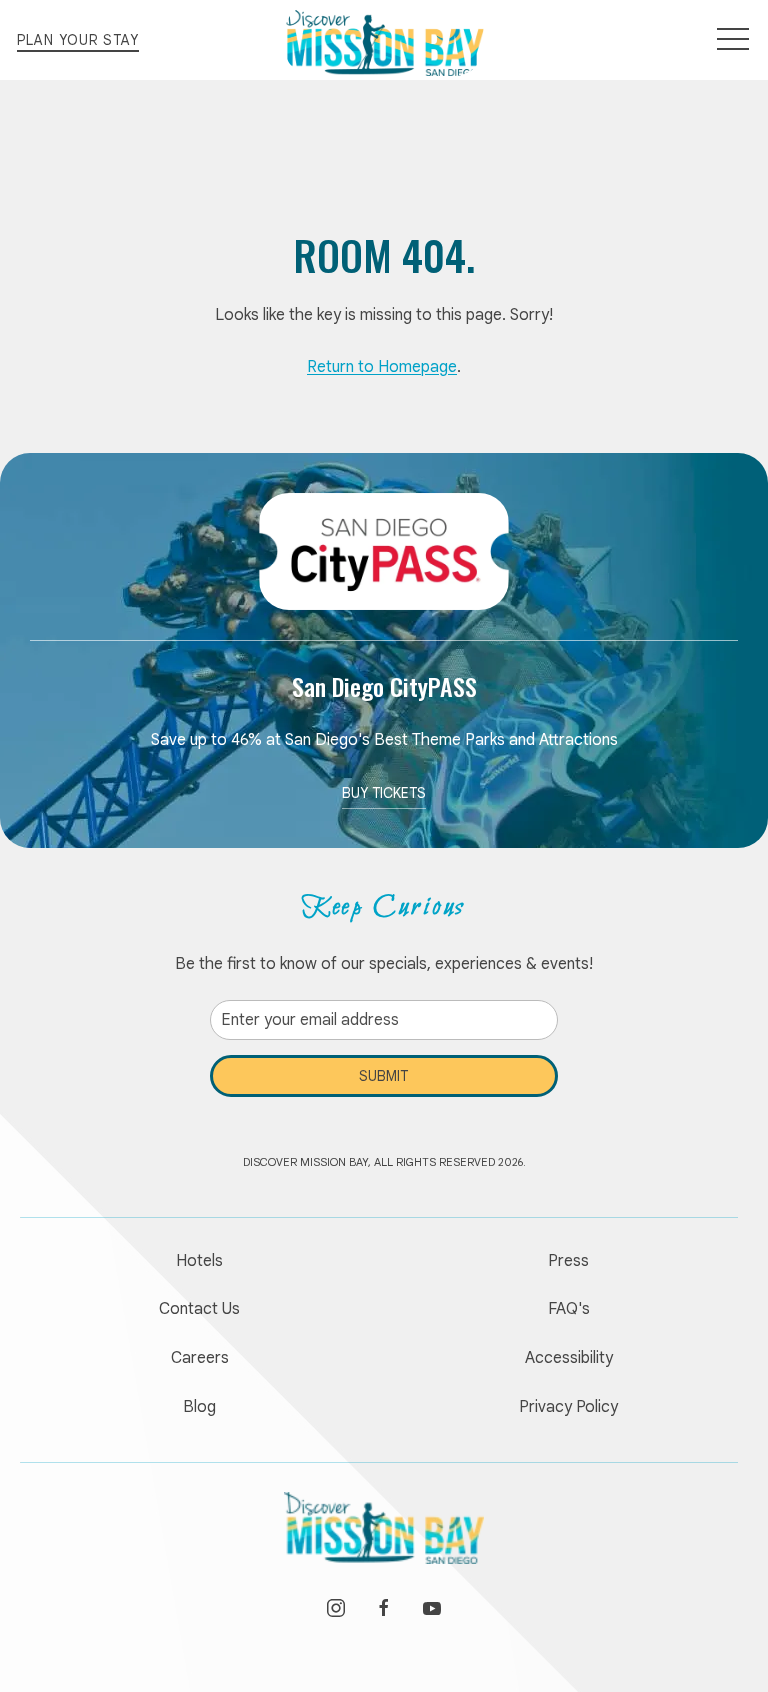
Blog (199, 1407)
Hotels (199, 1261)
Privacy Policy (568, 1407)
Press (568, 1261)
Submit (383, 1076)
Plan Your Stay (78, 40)
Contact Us (199, 1309)
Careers (200, 1358)
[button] (733, 40)
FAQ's (569, 1309)
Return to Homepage (382, 367)
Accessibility (569, 1358)
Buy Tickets (384, 793)
